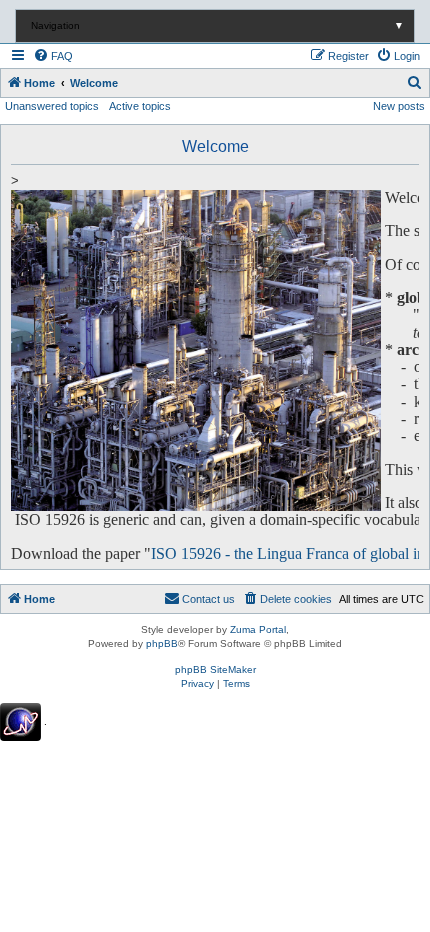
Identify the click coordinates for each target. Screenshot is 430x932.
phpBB (162, 643)
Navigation (217, 25)
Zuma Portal (258, 629)
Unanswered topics (52, 106)
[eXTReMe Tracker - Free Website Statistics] (20, 722)
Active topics (140, 106)
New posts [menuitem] (399, 106)
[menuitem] (53, 56)
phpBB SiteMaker (215, 669)
